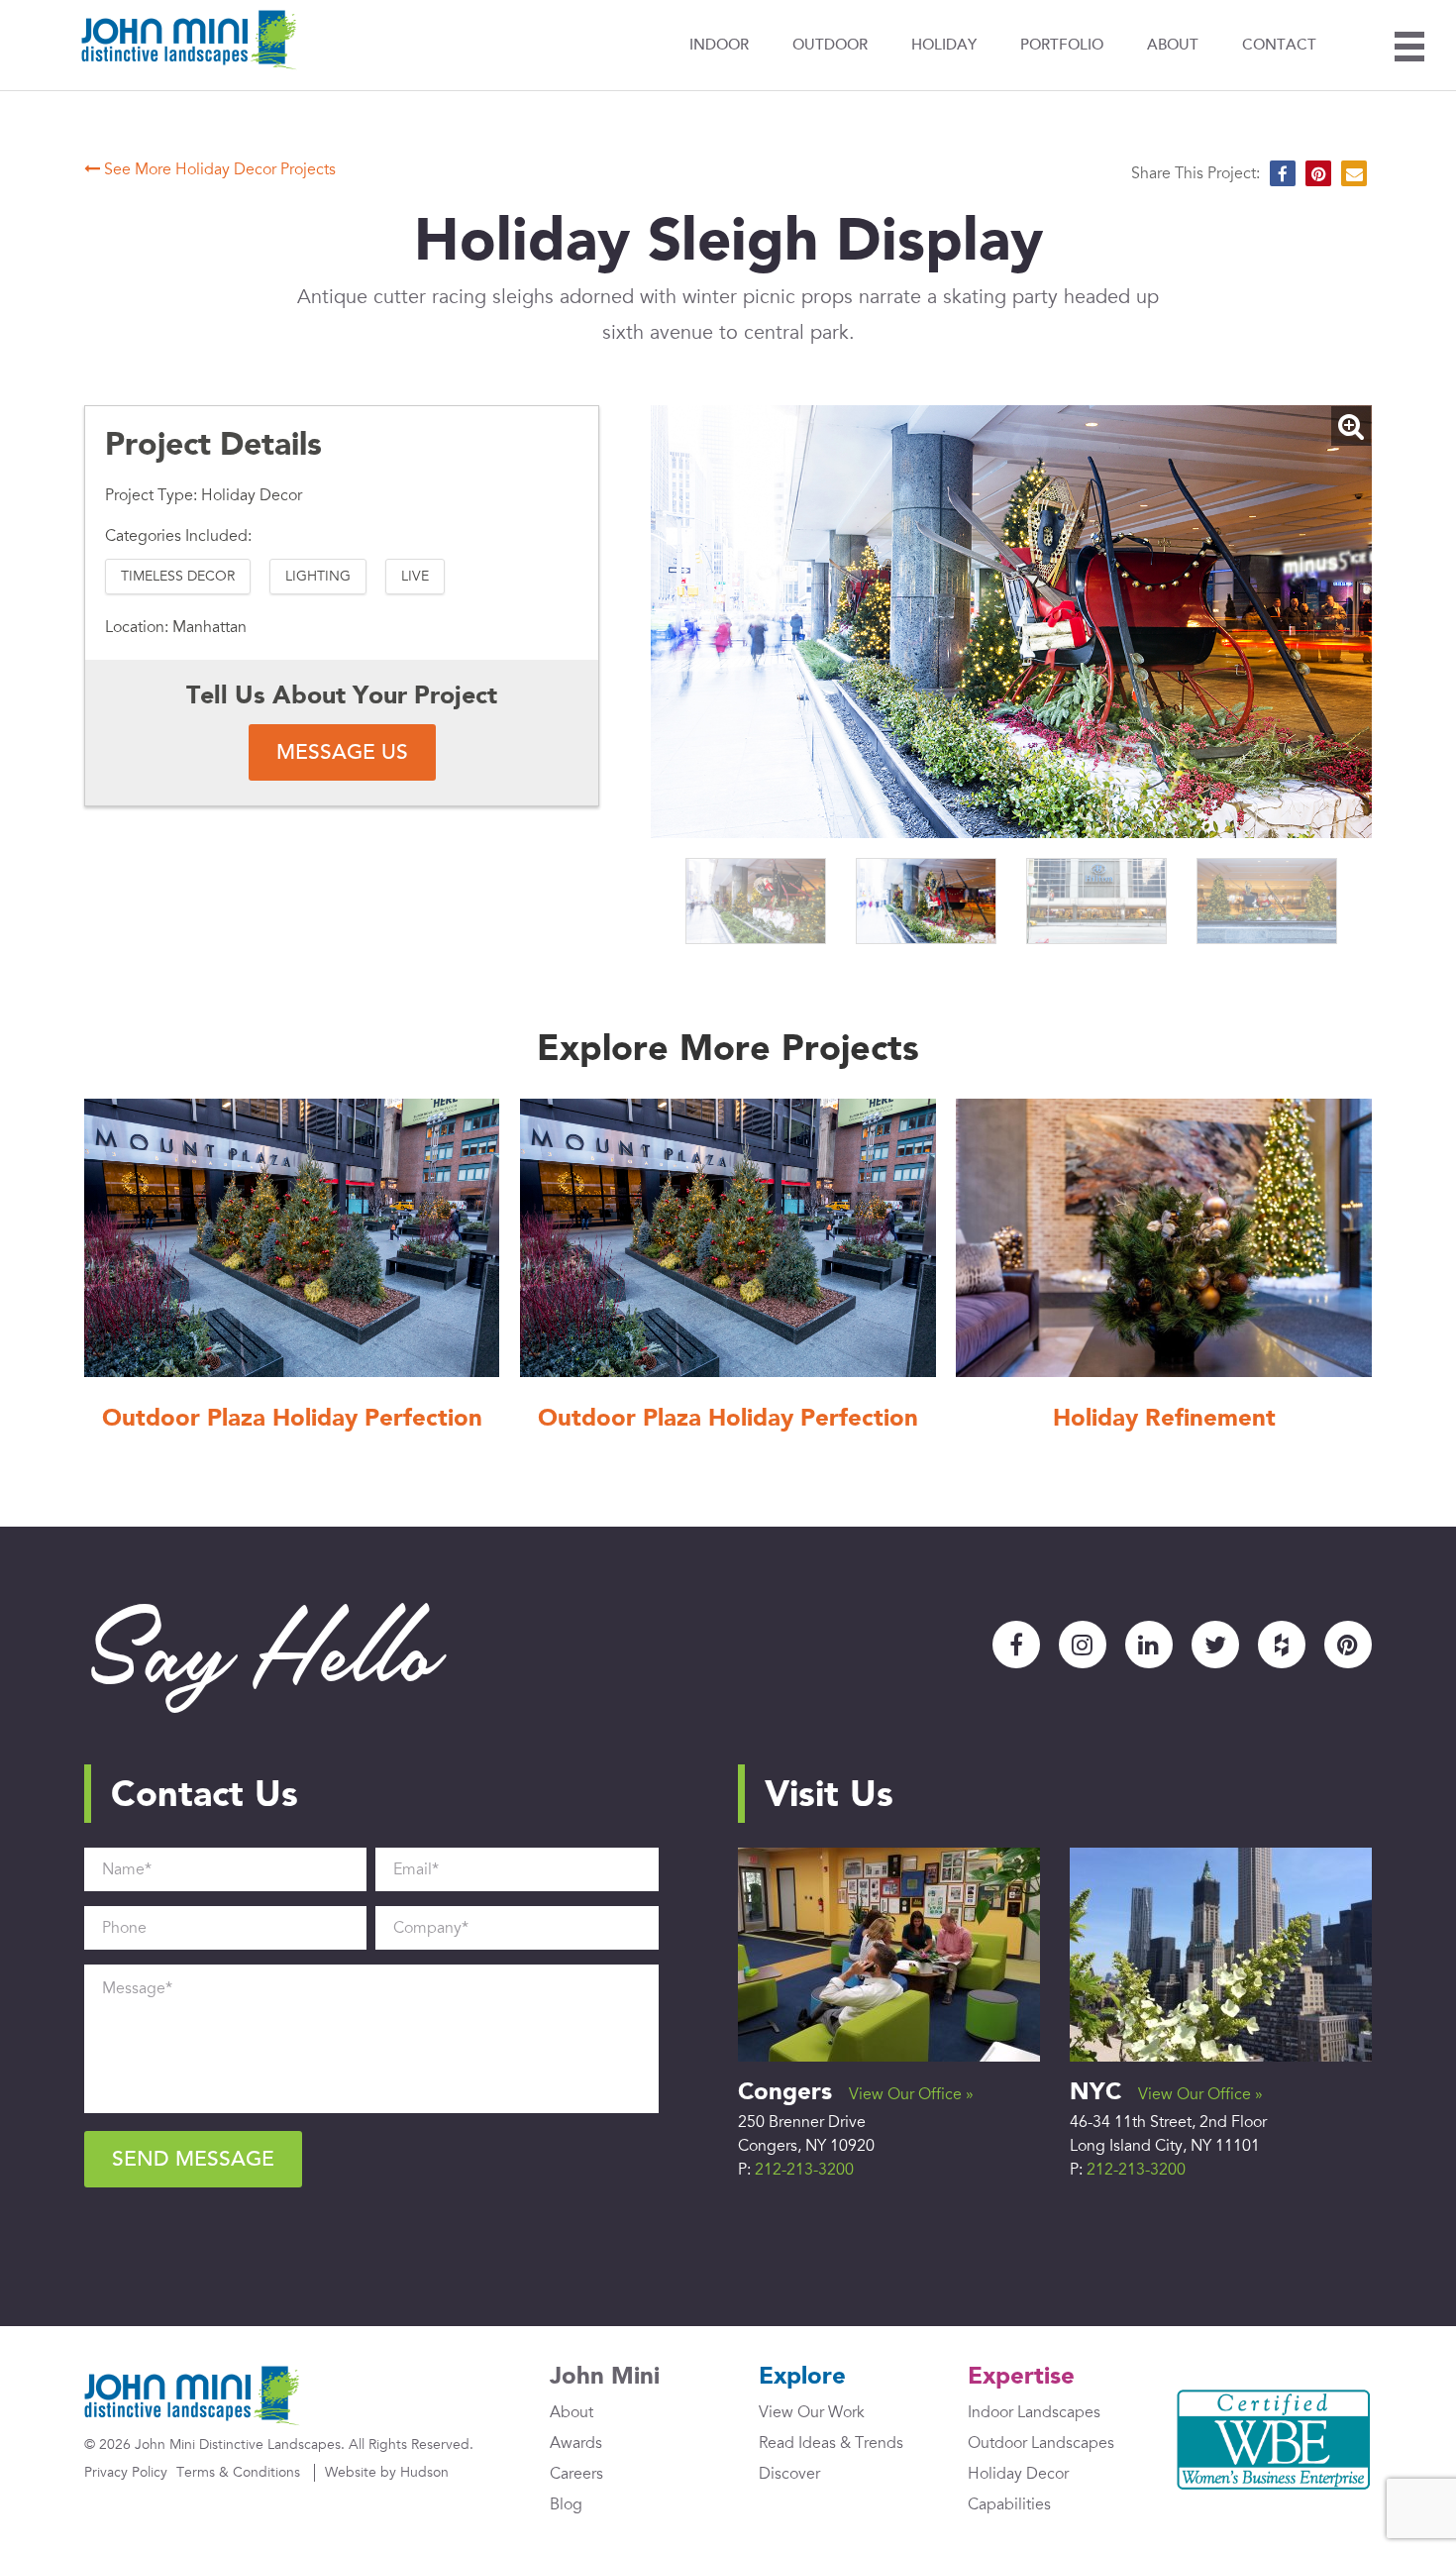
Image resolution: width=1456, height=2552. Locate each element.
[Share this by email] (1354, 173)
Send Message (193, 2159)
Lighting (318, 576)
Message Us (342, 752)
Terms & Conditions (238, 2472)
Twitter (1215, 1645)
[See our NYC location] (1221, 1954)
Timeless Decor (178, 576)
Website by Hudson (387, 2472)
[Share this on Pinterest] (1318, 173)
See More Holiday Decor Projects (218, 169)
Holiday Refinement (1164, 1420)
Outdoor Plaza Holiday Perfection (292, 1420)
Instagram (1083, 1645)
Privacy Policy (126, 2472)
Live (415, 576)
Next (1352, 901)
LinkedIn (1149, 1645)
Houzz (1282, 1645)
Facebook (1016, 1645)
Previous (671, 901)
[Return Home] (189, 40)
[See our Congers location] (889, 1954)
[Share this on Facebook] (1283, 173)
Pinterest (1348, 1645)
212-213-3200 (804, 2170)
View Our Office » (911, 2094)
